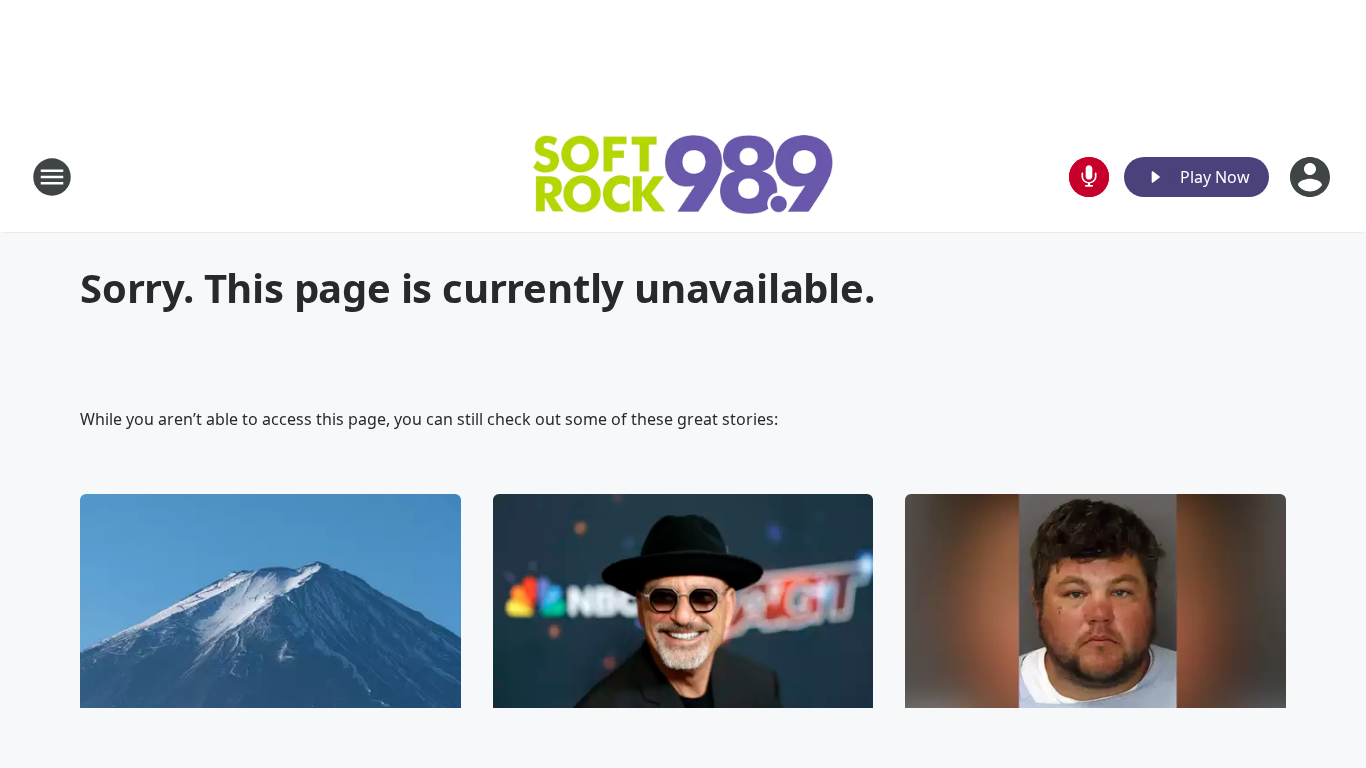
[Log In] (1312, 177)
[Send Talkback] (1089, 177)
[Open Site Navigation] (52, 177)
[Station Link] (683, 177)
